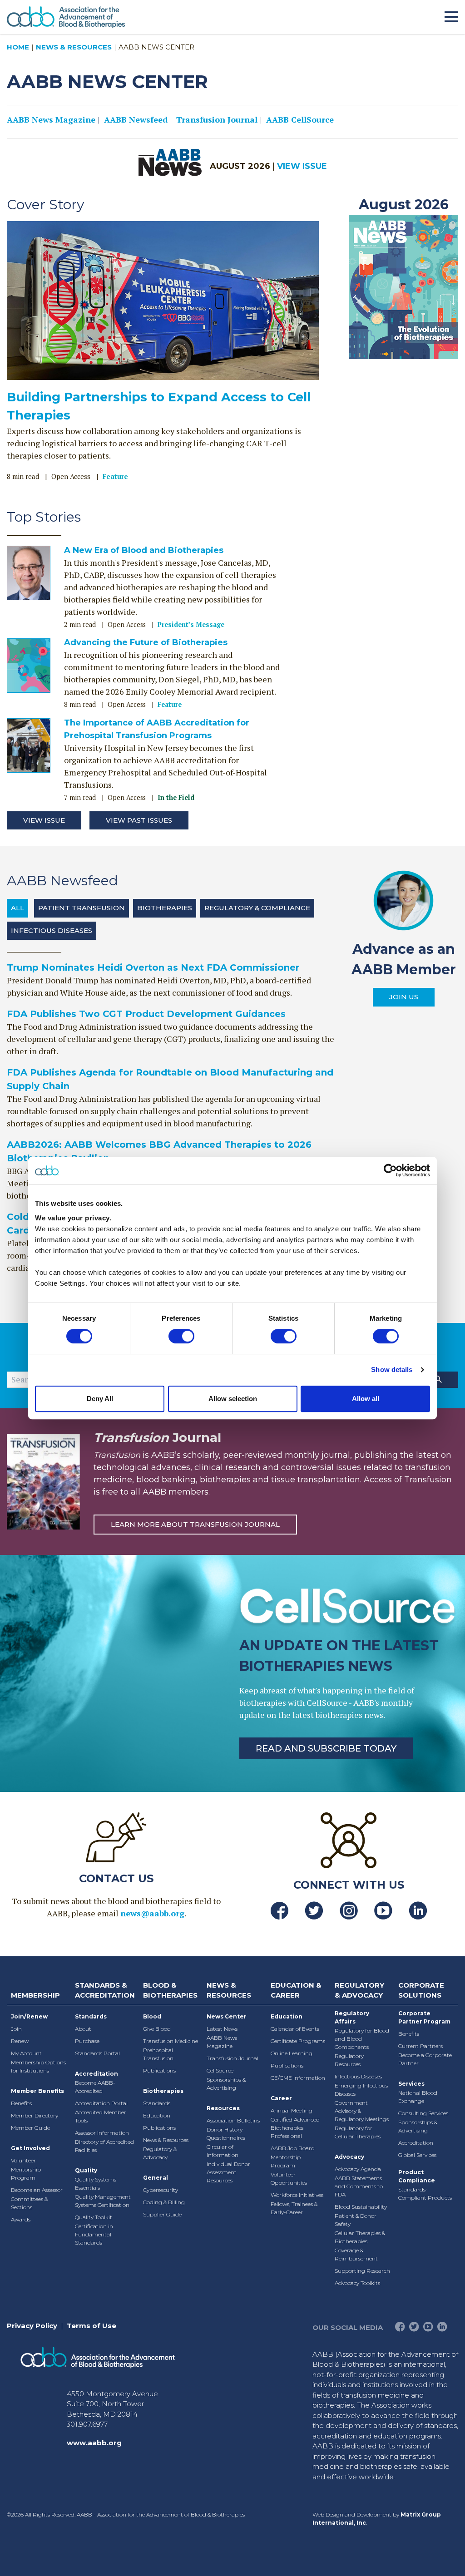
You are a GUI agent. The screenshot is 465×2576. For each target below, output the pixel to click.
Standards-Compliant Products (425, 2194)
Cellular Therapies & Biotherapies (360, 2237)
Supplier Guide (162, 2214)
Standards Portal (97, 2053)
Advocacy (349, 2157)
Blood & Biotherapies (170, 1990)
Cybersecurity (161, 2190)
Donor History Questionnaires (226, 2134)
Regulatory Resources (349, 2060)
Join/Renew (29, 2016)
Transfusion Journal (217, 119)
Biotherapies (165, 908)
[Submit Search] (438, 1380)
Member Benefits (37, 2091)
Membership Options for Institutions (38, 2066)
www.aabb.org (94, 2443)
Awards (21, 2219)
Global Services (417, 2155)
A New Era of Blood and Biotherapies (144, 550)
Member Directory (35, 2115)
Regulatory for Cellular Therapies (358, 2132)
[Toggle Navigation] (451, 15)
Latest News (222, 2029)
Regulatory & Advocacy (160, 2153)
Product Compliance (417, 2176)
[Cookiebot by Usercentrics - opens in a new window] (390, 1170)
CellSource (220, 2070)
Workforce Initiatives (297, 2195)
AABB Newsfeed (136, 119)
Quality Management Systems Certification (103, 2201)
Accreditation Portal (101, 2103)
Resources (223, 2108)
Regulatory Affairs (352, 2017)
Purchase (87, 2041)
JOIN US (404, 997)
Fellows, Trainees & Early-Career (294, 2208)
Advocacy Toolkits (357, 2283)
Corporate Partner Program (424, 2017)
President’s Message (191, 624)
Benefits (21, 2103)
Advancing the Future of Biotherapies (146, 642)
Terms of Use (92, 2326)
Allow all (366, 1399)
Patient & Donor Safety (356, 2220)
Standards (91, 2016)
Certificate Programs (298, 2041)
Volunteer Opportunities (289, 2179)
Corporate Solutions (421, 1990)
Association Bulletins (233, 2120)
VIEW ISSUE (302, 166)
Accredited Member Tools (101, 2116)
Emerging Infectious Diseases (361, 2090)
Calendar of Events (295, 2029)
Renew (20, 2041)
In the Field (176, 797)
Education (157, 2115)
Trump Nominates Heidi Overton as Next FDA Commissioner (153, 967)
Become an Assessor (37, 2190)
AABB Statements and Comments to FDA (359, 2186)
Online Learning (292, 2053)
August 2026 (404, 205)
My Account (26, 2053)
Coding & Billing (164, 2202)
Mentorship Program (26, 2174)
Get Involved (30, 2148)
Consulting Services (423, 2113)
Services (411, 2084)
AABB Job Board (293, 2148)
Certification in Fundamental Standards (94, 2234)
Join (16, 2029)
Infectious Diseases (52, 930)
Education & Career (296, 1990)
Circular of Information (223, 2151)
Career (281, 2098)
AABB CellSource (300, 119)
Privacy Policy (32, 2326)
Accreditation (96, 2074)
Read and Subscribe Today (326, 1748)
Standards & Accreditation (105, 1990)
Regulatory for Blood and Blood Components (362, 2039)
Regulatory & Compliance (257, 908)
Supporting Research (362, 2271)
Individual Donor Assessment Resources (228, 2172)
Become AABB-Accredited (95, 2087)
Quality (86, 2170)
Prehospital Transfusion (158, 2054)
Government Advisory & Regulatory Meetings (362, 2111)
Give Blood (157, 2029)
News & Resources (74, 47)
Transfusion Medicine (171, 2041)
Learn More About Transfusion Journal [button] (195, 1524)
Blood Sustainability (361, 2207)
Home (18, 47)
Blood (152, 2016)
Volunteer (23, 2160)
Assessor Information (102, 2133)
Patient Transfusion (82, 908)
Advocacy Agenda (358, 2169)
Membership (35, 1995)
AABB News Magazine (51, 119)
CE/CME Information (298, 2078)
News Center (227, 2016)
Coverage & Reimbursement (356, 2254)
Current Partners (420, 2046)
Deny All (100, 1399)
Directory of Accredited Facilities (104, 2146)
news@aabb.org (152, 1913)
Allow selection (233, 1399)
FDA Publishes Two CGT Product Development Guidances (146, 1014)
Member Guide (30, 2128)
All (17, 908)
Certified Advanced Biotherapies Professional (295, 2128)
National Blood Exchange (418, 2097)
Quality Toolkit (94, 2217)
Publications (159, 2070)
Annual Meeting (292, 2110)
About (83, 2029)
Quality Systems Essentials (96, 2184)
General (156, 2178)
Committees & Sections (29, 2203)
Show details (392, 1369)
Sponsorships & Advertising (226, 2084)
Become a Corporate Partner (425, 2059)
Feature (115, 476)
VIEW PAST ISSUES (139, 820)
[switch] (181, 1336)
